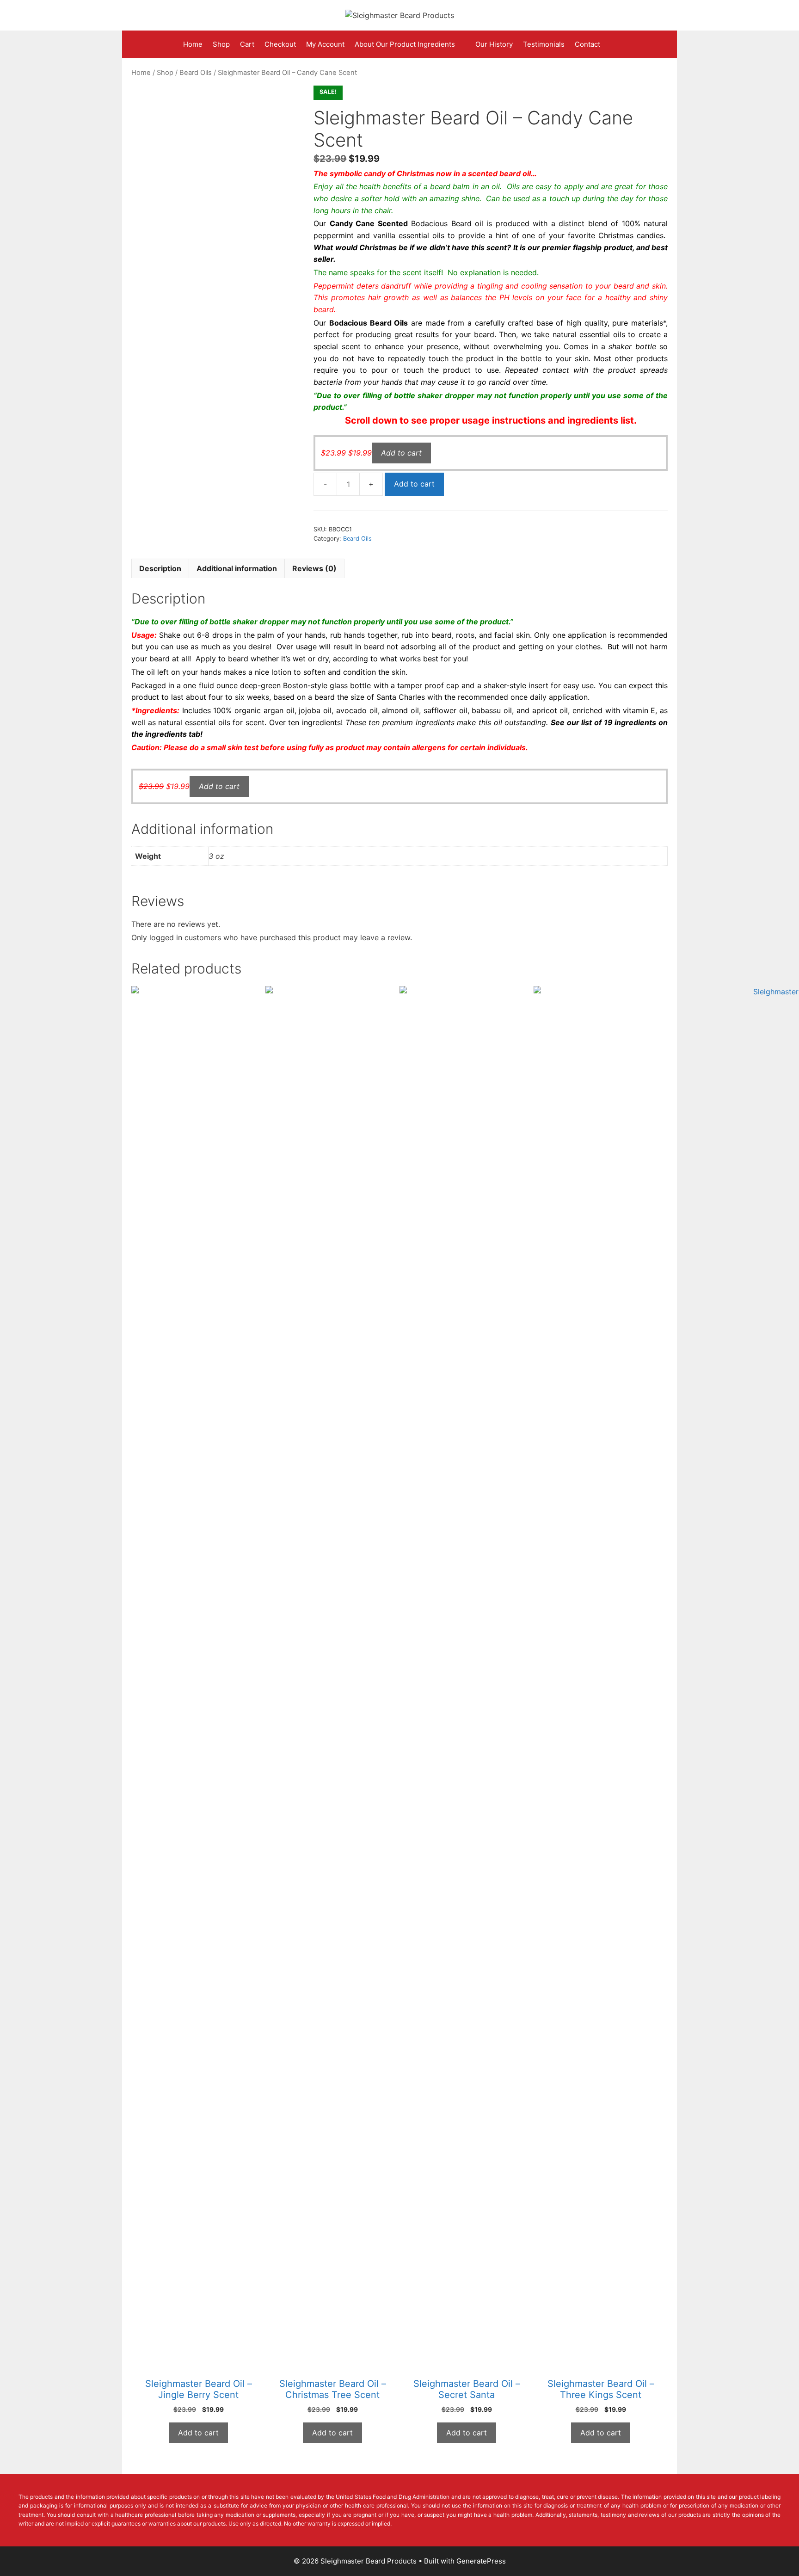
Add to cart (414, 484)
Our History (494, 44)
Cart (247, 44)
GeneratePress (481, 2561)
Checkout (280, 44)
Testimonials (544, 44)
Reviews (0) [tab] (314, 568)
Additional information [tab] (237, 568)
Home (193, 44)
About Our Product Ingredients (405, 44)
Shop (221, 44)
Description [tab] (160, 568)
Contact (587, 44)
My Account (325, 44)
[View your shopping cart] (613, 44)
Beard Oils (196, 73)
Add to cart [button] (401, 453)
